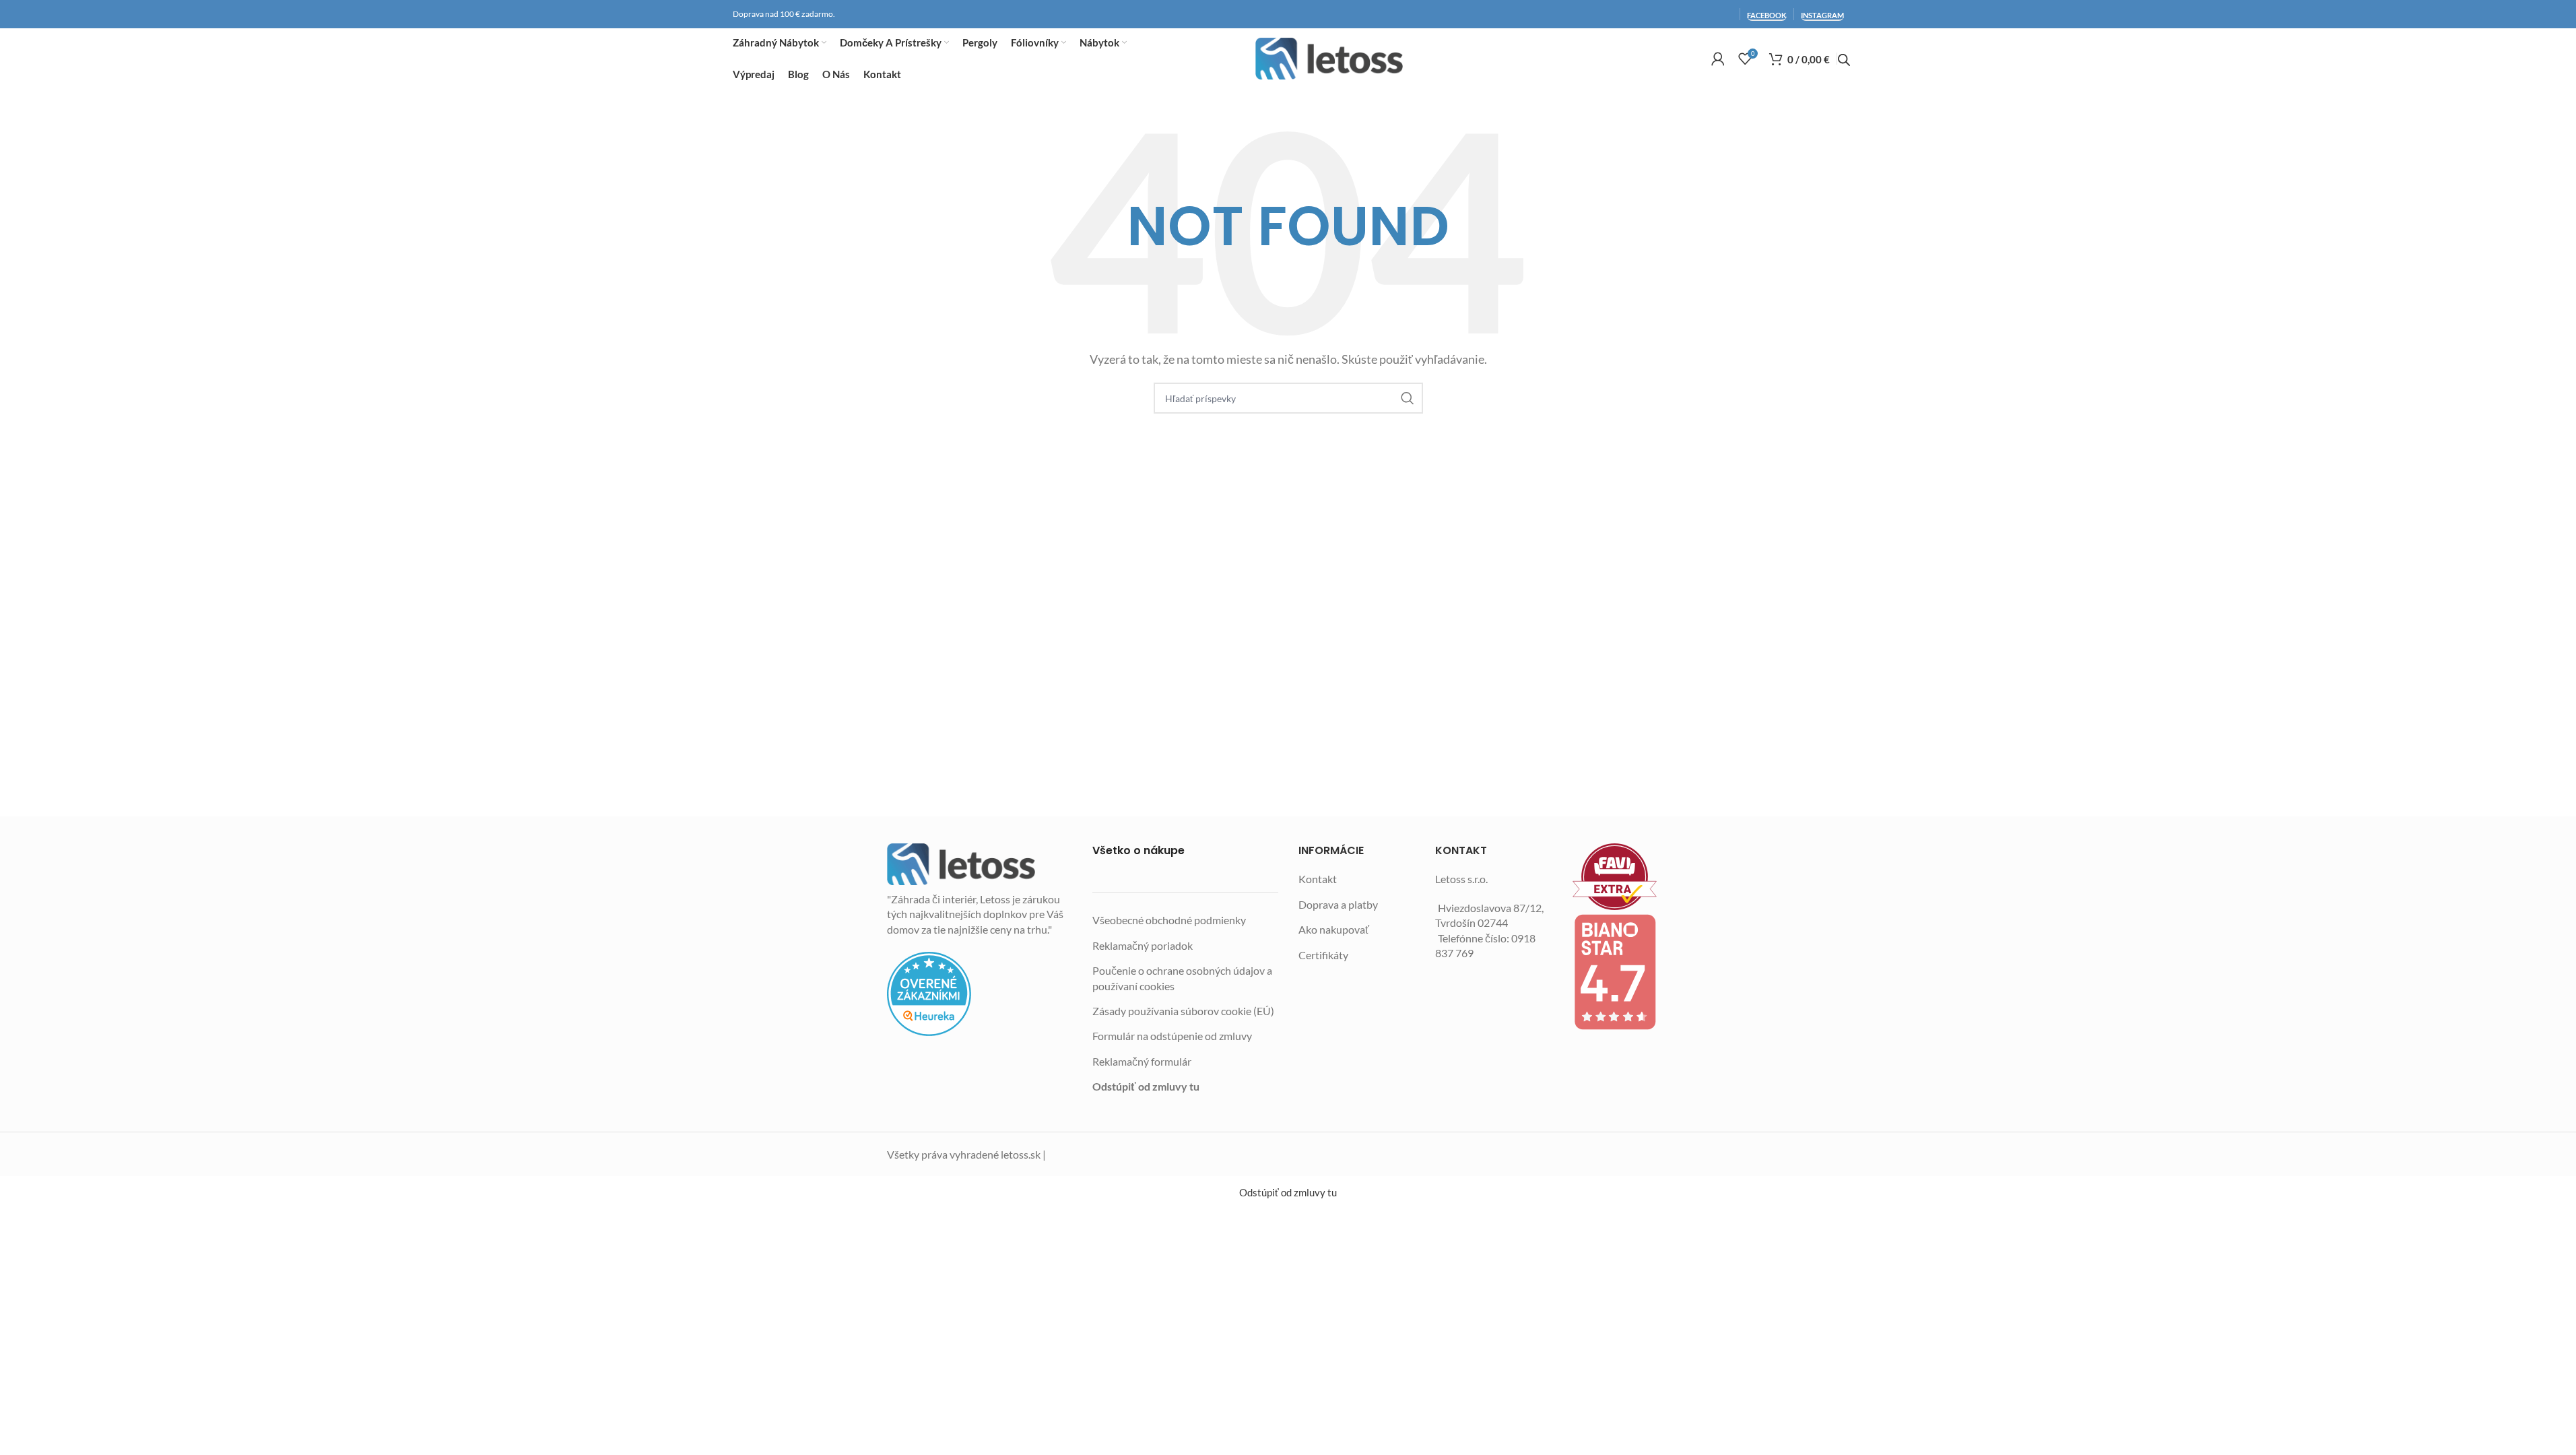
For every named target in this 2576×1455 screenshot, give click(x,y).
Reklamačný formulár (1142, 1061)
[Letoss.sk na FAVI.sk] (1631, 877)
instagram (1822, 15)
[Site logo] (1329, 59)
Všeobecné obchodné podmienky (1169, 920)
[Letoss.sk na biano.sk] (1631, 972)
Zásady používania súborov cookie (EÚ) (1183, 1011)
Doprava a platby (1338, 904)
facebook (1767, 15)
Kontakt (1318, 879)
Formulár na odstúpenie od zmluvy (1172, 1036)
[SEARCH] (1408, 398)
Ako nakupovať (1334, 929)
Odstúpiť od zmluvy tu (1146, 1086)
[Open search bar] (1844, 60)
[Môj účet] (1718, 59)
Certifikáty (1323, 955)
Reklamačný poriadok (1143, 945)
